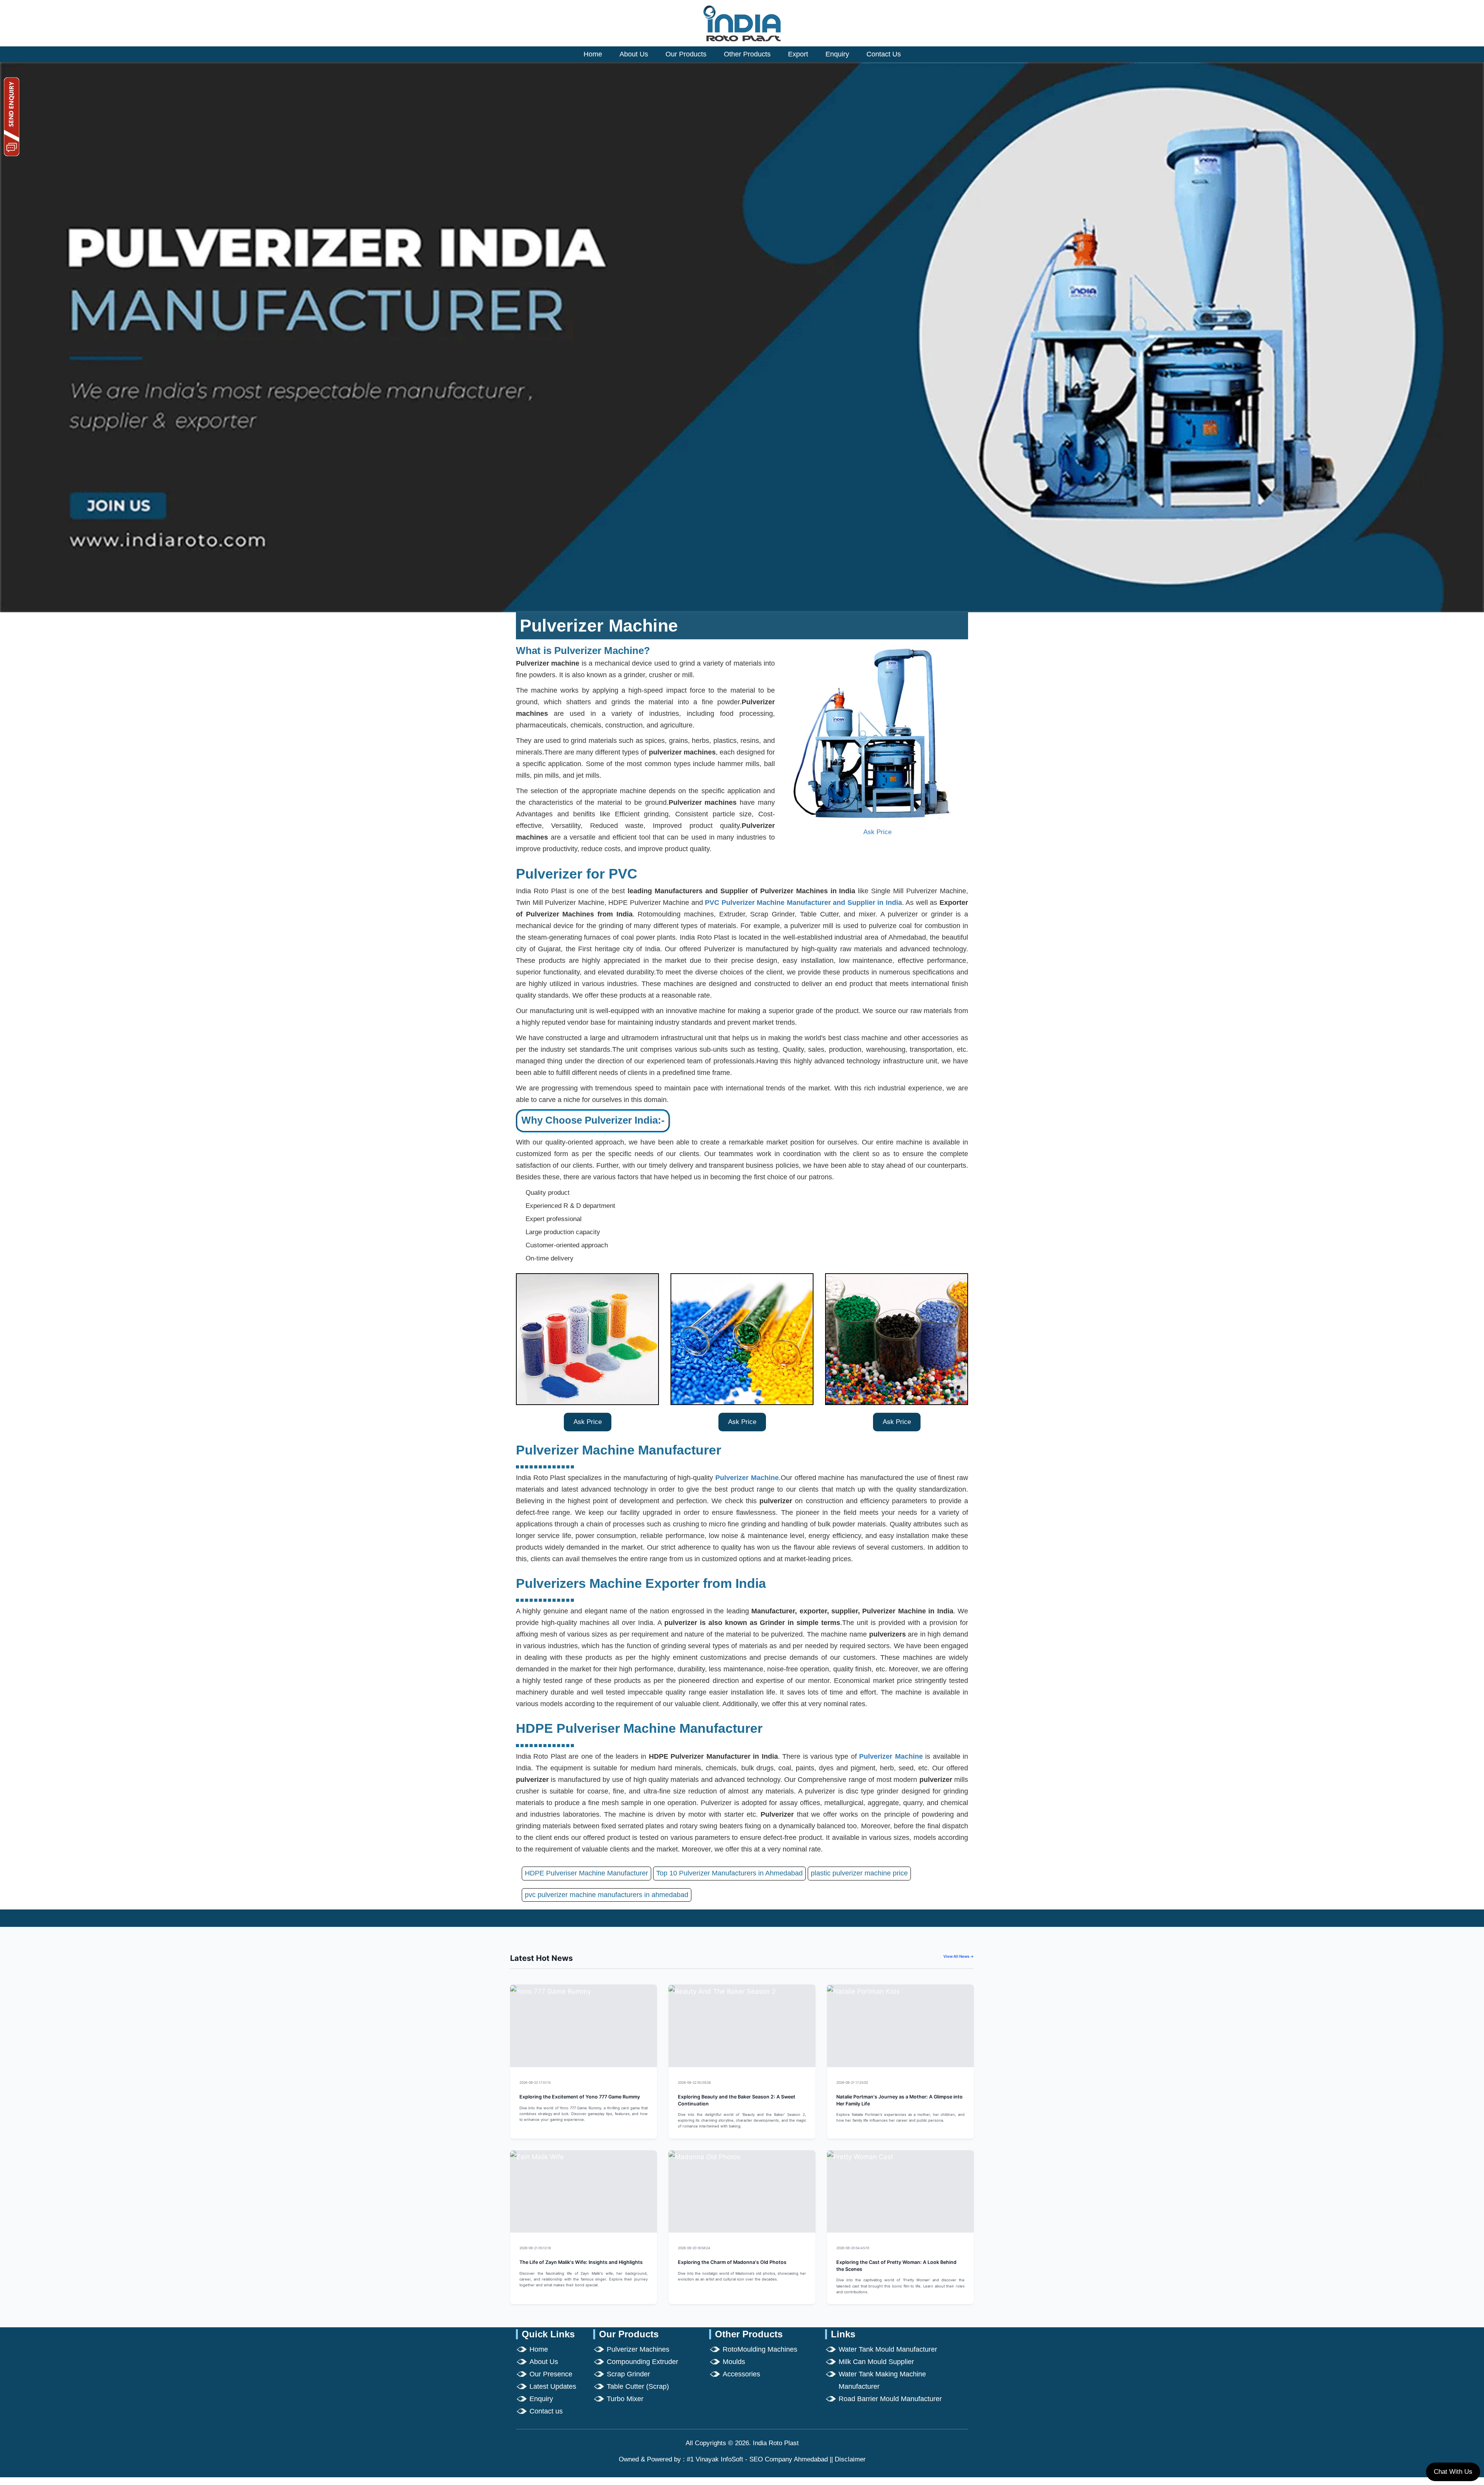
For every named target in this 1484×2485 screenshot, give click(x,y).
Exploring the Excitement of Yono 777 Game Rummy (580, 2097)
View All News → (959, 1956)
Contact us (546, 2411)
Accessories (741, 2374)
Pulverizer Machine (747, 1478)
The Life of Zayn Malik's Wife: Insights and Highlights (581, 2262)
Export (798, 54)
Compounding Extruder (642, 2362)
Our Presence (551, 2374)
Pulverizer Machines (638, 2349)
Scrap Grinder (628, 2374)
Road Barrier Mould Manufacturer (890, 2399)
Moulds (734, 2362)
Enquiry (837, 54)
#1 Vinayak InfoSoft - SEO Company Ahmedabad (757, 2459)
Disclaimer (850, 2459)
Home (593, 54)
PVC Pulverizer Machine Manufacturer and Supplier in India (803, 903)
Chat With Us (1453, 2472)
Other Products (747, 54)
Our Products (686, 54)
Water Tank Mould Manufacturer (888, 2349)
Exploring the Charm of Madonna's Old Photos (732, 2262)
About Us (634, 54)
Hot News (639, 2082)
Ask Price (877, 832)
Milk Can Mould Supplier (876, 2362)
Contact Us (884, 54)
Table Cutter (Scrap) (638, 2386)
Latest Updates (553, 2386)
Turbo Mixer (625, 2399)
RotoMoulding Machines (760, 2349)
